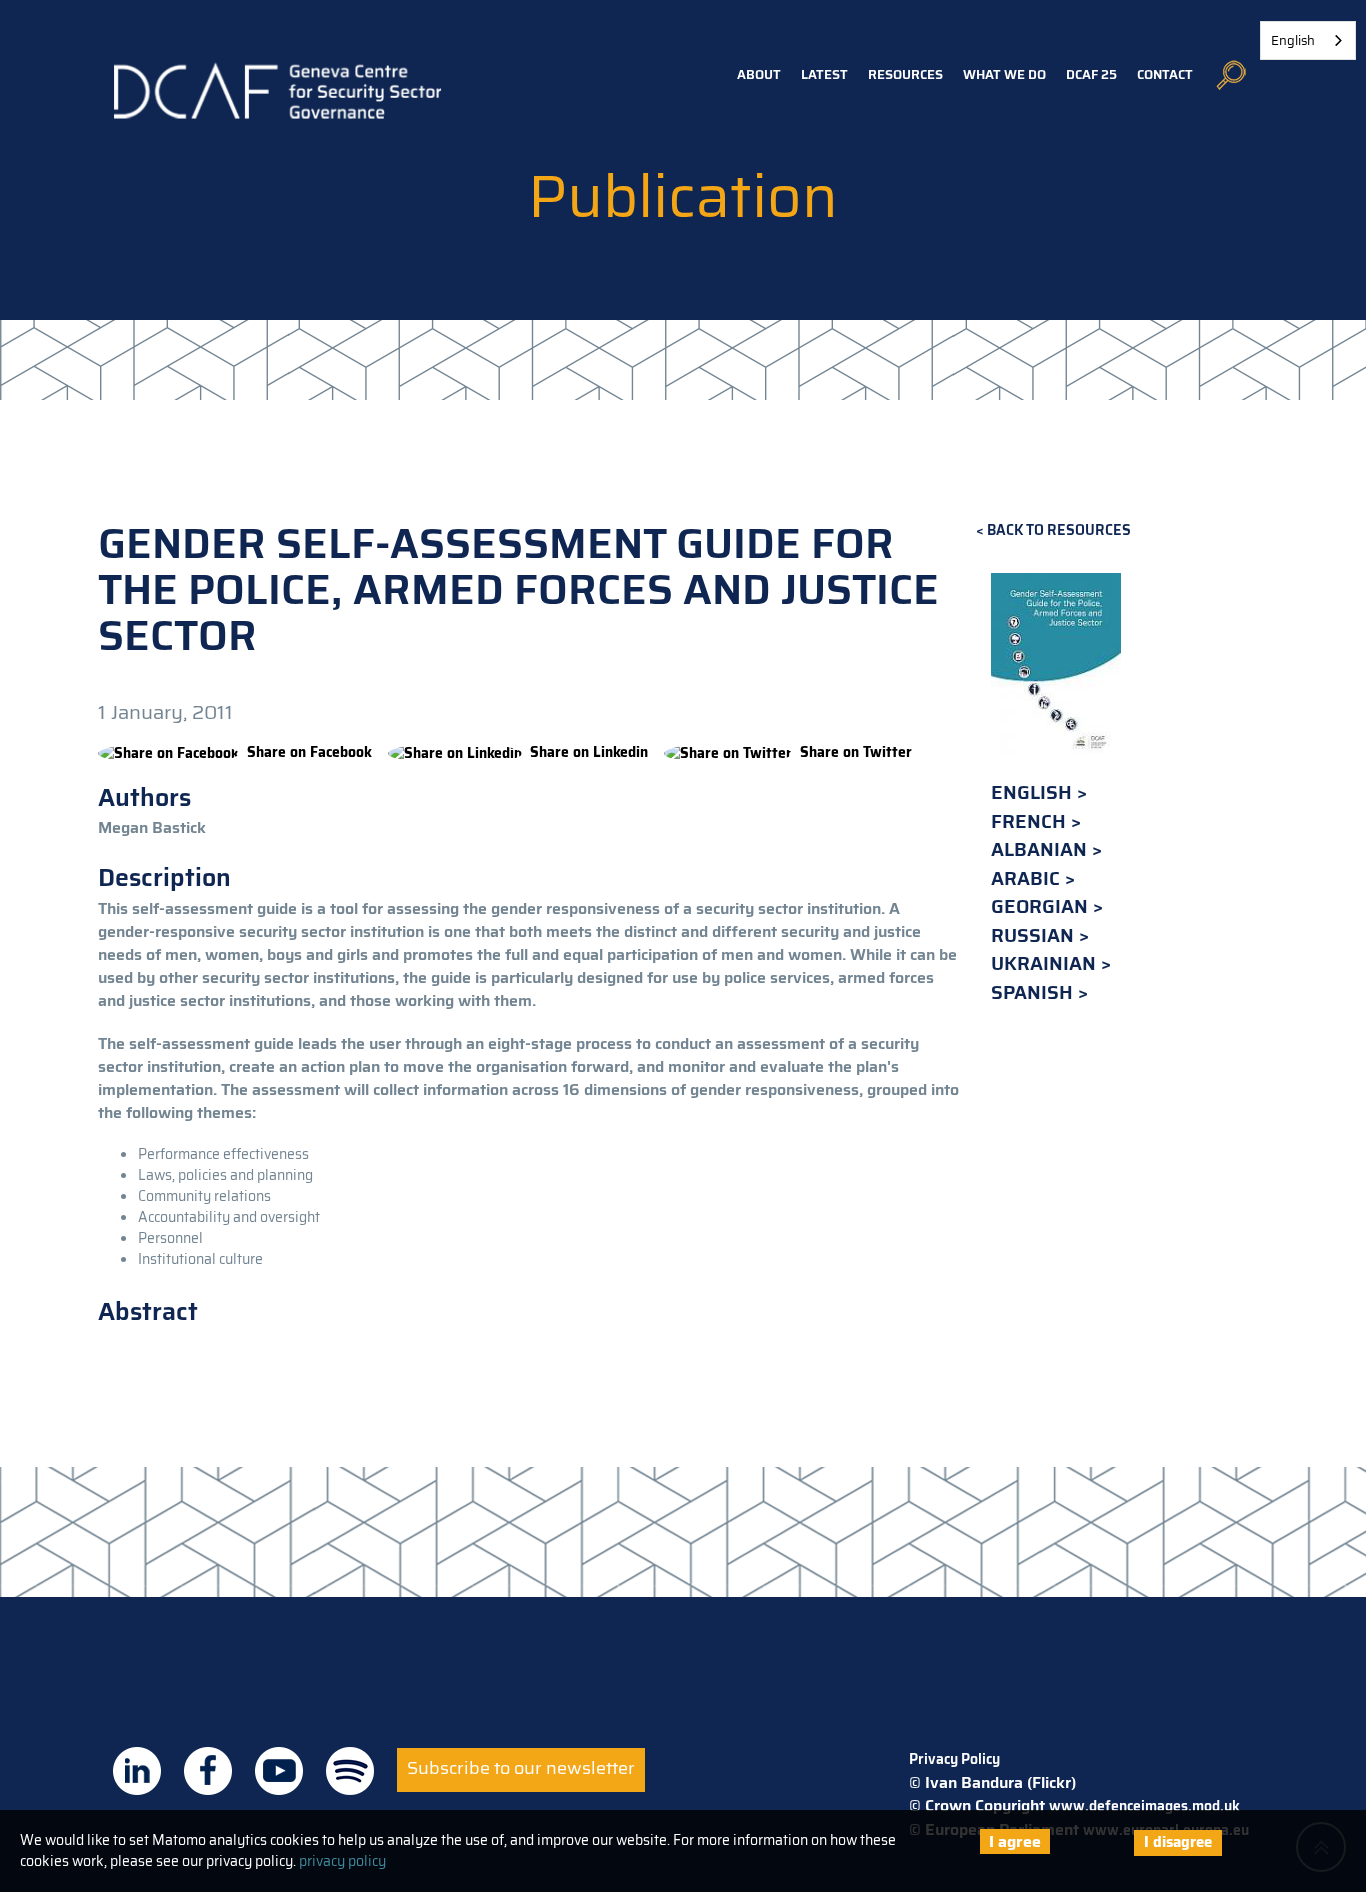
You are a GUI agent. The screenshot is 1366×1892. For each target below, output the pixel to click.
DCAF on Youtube (279, 1771)
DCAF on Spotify (350, 1771)
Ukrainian (1046, 963)
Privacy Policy (954, 1759)
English (1034, 792)
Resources (905, 74)
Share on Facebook (309, 752)
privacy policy (342, 1861)
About (759, 74)
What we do (1004, 74)
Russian (1035, 935)
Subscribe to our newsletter (521, 1768)
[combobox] (1308, 40)
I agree (1015, 1841)
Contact (1165, 74)
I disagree (1178, 1842)
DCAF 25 (1091, 74)
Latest (824, 74)
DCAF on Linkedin (137, 1771)
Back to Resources (1059, 530)
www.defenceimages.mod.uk (1144, 1806)
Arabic (1028, 878)
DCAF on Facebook (208, 1771)
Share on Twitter (856, 752)
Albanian (1041, 849)
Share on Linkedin (589, 752)
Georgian (1042, 906)
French (1031, 821)
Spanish (1034, 992)
